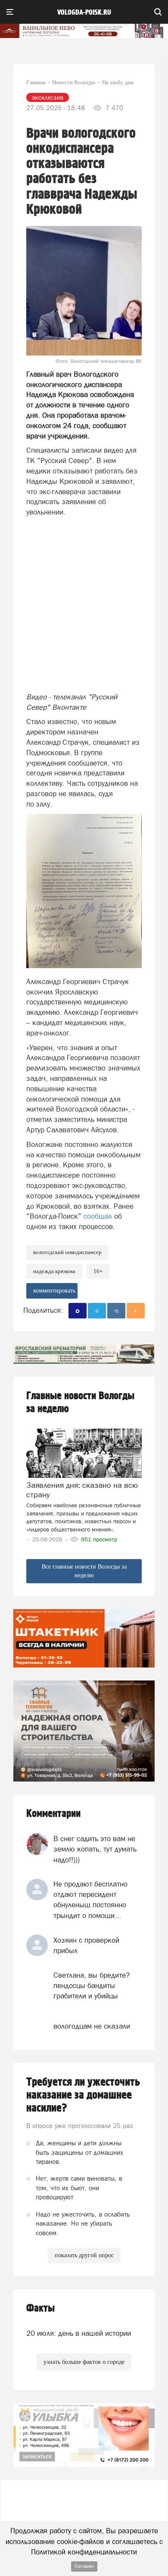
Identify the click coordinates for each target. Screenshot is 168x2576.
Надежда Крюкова (54, 1271)
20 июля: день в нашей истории (79, 2333)
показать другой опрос (84, 2255)
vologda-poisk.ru (84, 13)
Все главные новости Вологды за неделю (84, 1571)
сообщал (99, 1216)
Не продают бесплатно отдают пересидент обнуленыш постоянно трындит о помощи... (90, 1900)
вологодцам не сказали (92, 2026)
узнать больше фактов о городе (84, 2362)
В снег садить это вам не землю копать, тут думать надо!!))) (95, 1849)
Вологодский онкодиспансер (67, 1252)
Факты (40, 2308)
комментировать (54, 1291)
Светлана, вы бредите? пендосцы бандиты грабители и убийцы (92, 1986)
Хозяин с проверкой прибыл (86, 1945)
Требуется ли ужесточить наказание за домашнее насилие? (83, 2095)
